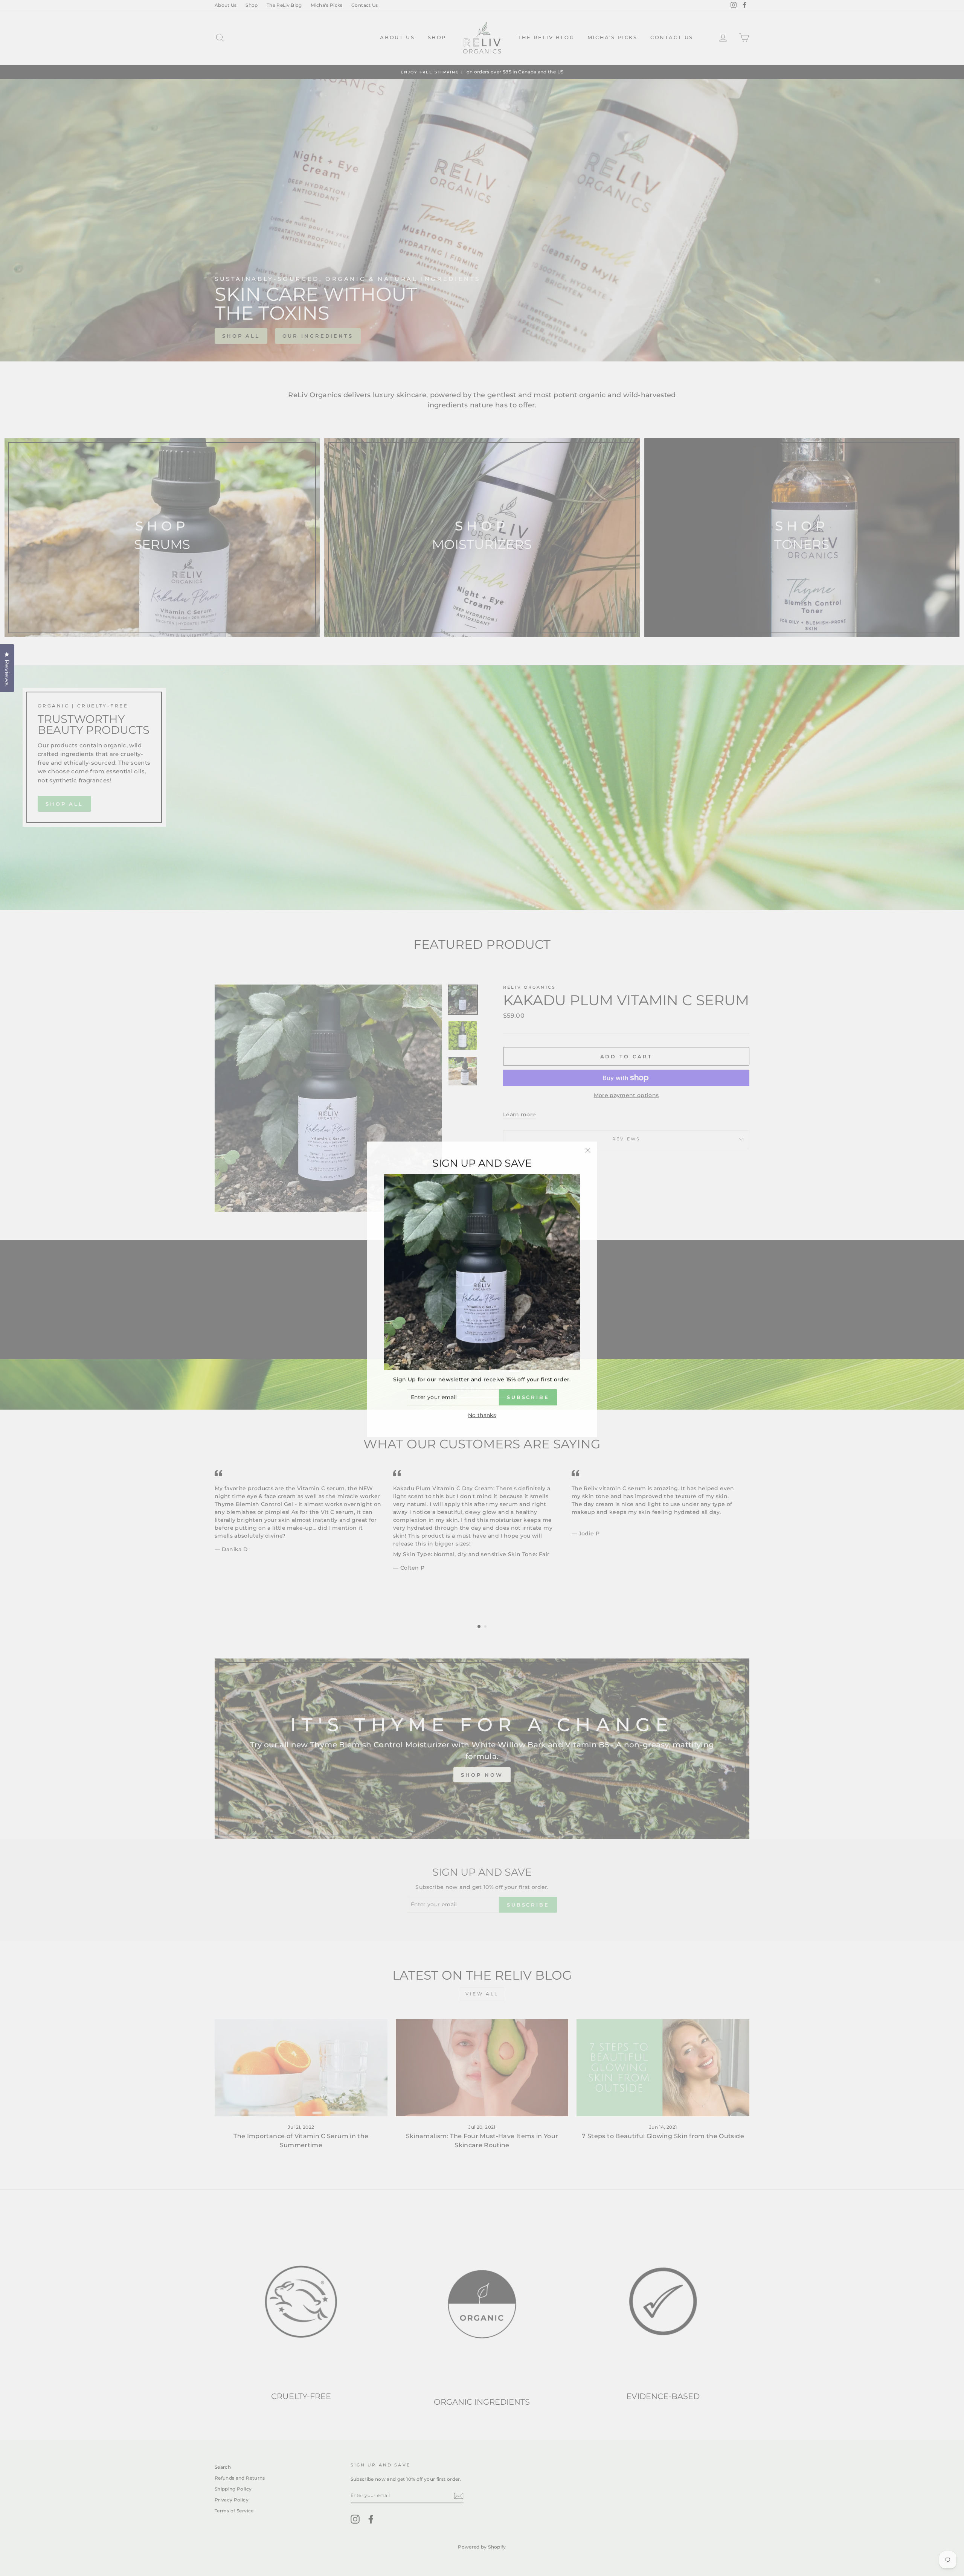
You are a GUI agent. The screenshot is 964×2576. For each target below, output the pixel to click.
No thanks (482, 1414)
